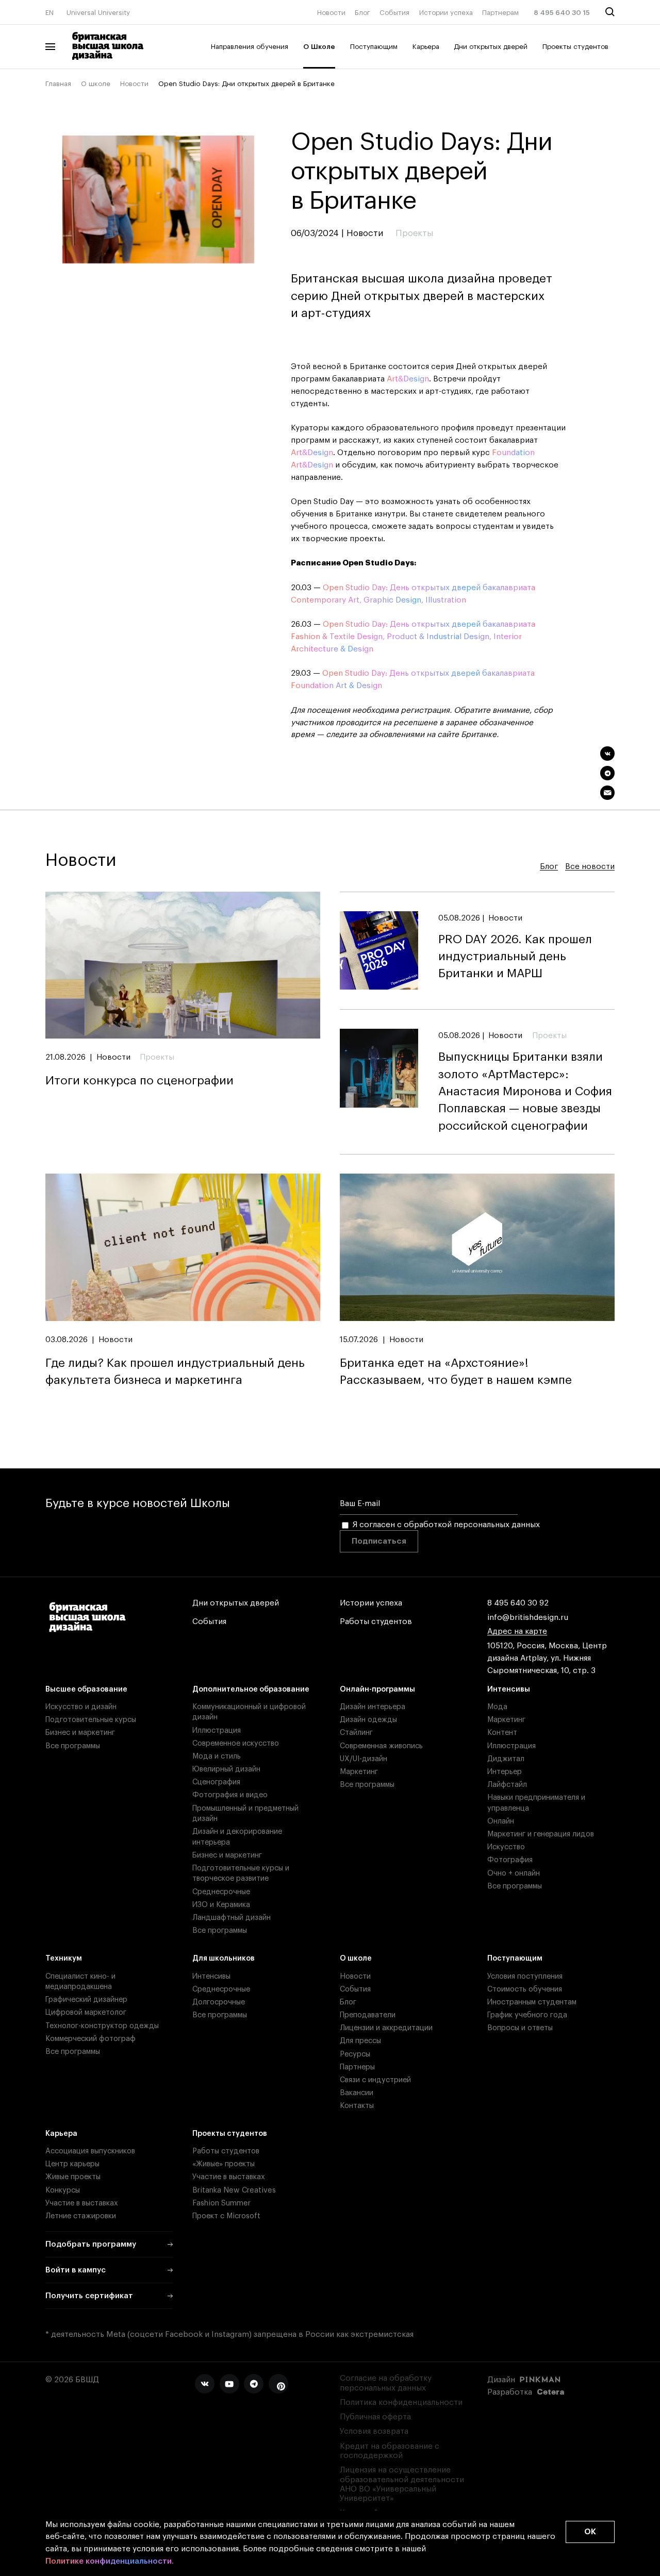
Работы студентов (376, 1622)
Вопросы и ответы (520, 2028)
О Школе (319, 47)
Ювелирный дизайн (226, 1769)
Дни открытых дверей (491, 47)
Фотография (510, 1860)
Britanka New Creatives (234, 2190)
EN (49, 13)
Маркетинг (359, 1772)
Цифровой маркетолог (86, 2012)
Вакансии (357, 2093)
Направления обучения (250, 47)
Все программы (73, 1746)
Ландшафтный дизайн (232, 1918)
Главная (58, 84)
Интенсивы (509, 1689)
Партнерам (500, 13)
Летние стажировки (81, 2216)
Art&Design (408, 379)
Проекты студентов (575, 47)
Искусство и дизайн (81, 1707)
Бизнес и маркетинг (80, 1733)
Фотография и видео (230, 1795)
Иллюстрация (217, 1730)
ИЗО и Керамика (221, 1905)
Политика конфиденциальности (401, 2403)
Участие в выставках (82, 2203)
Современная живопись (381, 1746)
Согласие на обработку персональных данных (386, 2383)
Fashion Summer (221, 2203)
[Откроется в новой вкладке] (205, 2384)
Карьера (426, 47)
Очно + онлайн (514, 1873)
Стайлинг (356, 1733)
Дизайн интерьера (373, 1707)
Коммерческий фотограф (90, 2039)
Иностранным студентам (532, 2002)
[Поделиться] (608, 754)
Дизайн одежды (368, 1720)
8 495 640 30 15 (562, 13)
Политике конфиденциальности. (110, 2561)
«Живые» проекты (224, 2164)
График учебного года (527, 2015)
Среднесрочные (221, 1892)
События (394, 13)
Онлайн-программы (377, 1689)
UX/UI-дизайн (364, 1759)
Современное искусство (236, 1743)
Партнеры (357, 2067)
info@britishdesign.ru (528, 1618)
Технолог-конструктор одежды (102, 2026)
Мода (497, 1707)
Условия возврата (374, 2431)
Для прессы (360, 2041)
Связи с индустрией (375, 2080)
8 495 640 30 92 (518, 1603)
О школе (96, 84)
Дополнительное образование (251, 1689)
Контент (502, 1733)
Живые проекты (73, 2177)
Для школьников (224, 1958)
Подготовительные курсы (91, 1720)
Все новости (590, 867)
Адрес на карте (517, 1632)
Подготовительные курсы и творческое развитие (241, 1873)
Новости (331, 13)
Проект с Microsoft (226, 2216)
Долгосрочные (219, 2002)
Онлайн (501, 1821)
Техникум (64, 1958)
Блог (362, 13)
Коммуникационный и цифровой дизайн (249, 1712)
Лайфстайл (507, 1785)
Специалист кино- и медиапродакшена (80, 1981)
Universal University (98, 13)
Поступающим (374, 47)
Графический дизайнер (86, 2000)
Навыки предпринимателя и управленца (536, 1803)
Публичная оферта (375, 2417)
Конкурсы (63, 2190)
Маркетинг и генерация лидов (541, 1834)
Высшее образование (86, 1689)
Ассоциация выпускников (90, 2151)
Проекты (157, 1057)
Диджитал (506, 1759)
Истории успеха (446, 13)
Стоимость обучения (525, 1989)
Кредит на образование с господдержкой (390, 2451)
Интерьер (505, 1772)
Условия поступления (525, 1976)
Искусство (506, 1847)
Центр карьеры (72, 2164)
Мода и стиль (217, 1756)
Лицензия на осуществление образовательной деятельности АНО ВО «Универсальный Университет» (402, 2484)
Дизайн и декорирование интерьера (237, 1837)
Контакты (357, 2106)
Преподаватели (368, 2015)
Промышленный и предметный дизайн (245, 1813)
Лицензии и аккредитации (386, 2028)
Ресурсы (355, 2054)
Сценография (216, 1782)
